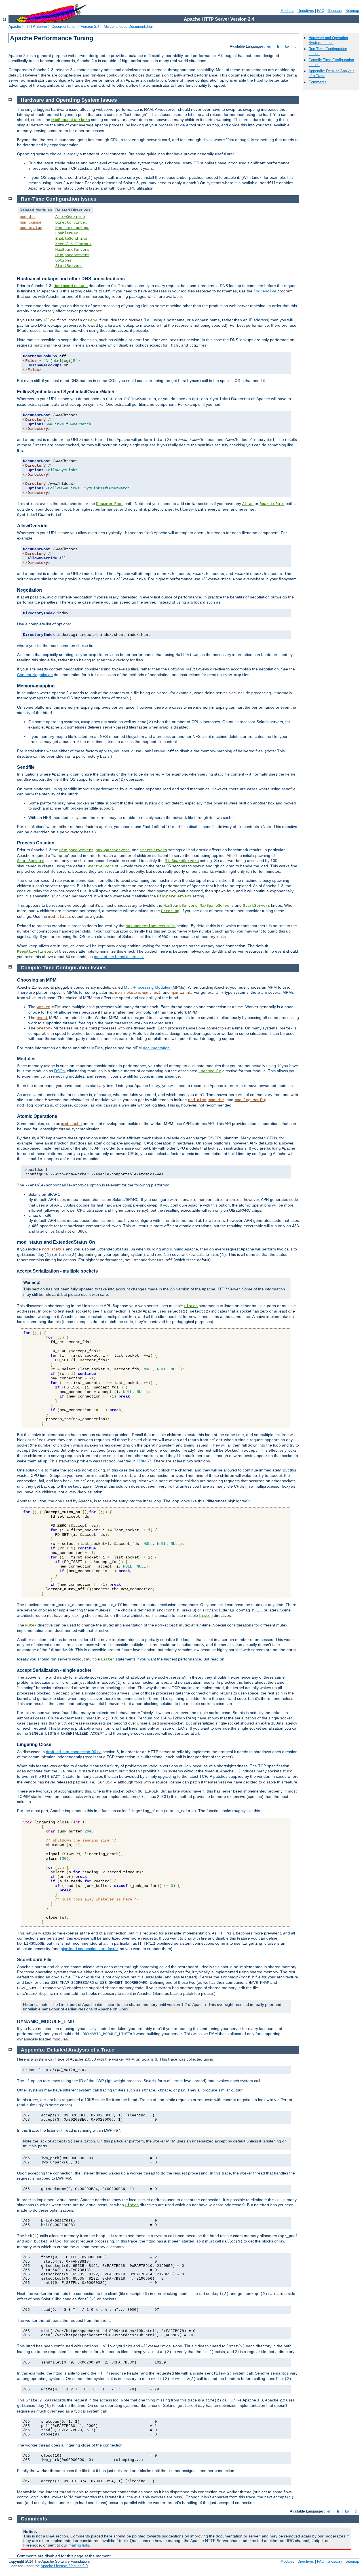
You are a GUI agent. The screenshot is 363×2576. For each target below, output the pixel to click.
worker (43, 1007)
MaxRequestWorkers (71, 120)
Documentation (64, 26)
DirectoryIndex (71, 222)
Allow (49, 320)
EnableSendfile (71, 239)
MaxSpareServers (72, 250)
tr (296, 46)
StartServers (69, 266)
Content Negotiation (35, 675)
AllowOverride (70, 217)
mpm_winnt (181, 993)
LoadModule (210, 1071)
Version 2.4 (90, 26)
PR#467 (144, 1461)
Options (63, 260)
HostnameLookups (72, 228)
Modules (287, 11)
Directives (306, 11)
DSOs (59, 1071)
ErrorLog (170, 911)
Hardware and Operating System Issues (328, 40)
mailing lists (79, 2545)
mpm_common (31, 222)
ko (287, 46)
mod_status (31, 228)
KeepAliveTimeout (73, 244)
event (42, 1018)
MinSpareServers (72, 255)
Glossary (335, 11)
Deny (92, 320)
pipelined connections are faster (89, 1949)
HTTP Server (36, 26)
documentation (156, 1048)
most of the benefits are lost (119, 957)
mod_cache (71, 1124)
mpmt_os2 (151, 993)
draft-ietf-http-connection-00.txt (74, 1752)
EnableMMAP (67, 233)
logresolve (265, 291)
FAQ (321, 11)
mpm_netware (128, 993)
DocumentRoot (110, 504)
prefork (45, 1028)
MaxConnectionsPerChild (151, 926)
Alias (248, 504)
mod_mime (197, 1100)
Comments (317, 82)
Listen (191, 1306)
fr (278, 46)
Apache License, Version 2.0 (64, 2566)
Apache (15, 26)
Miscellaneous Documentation (128, 26)
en (269, 46)
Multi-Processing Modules (147, 987)
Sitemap (352, 11)
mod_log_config (250, 1100)
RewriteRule (272, 504)
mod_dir (28, 217)
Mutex (31, 1625)
